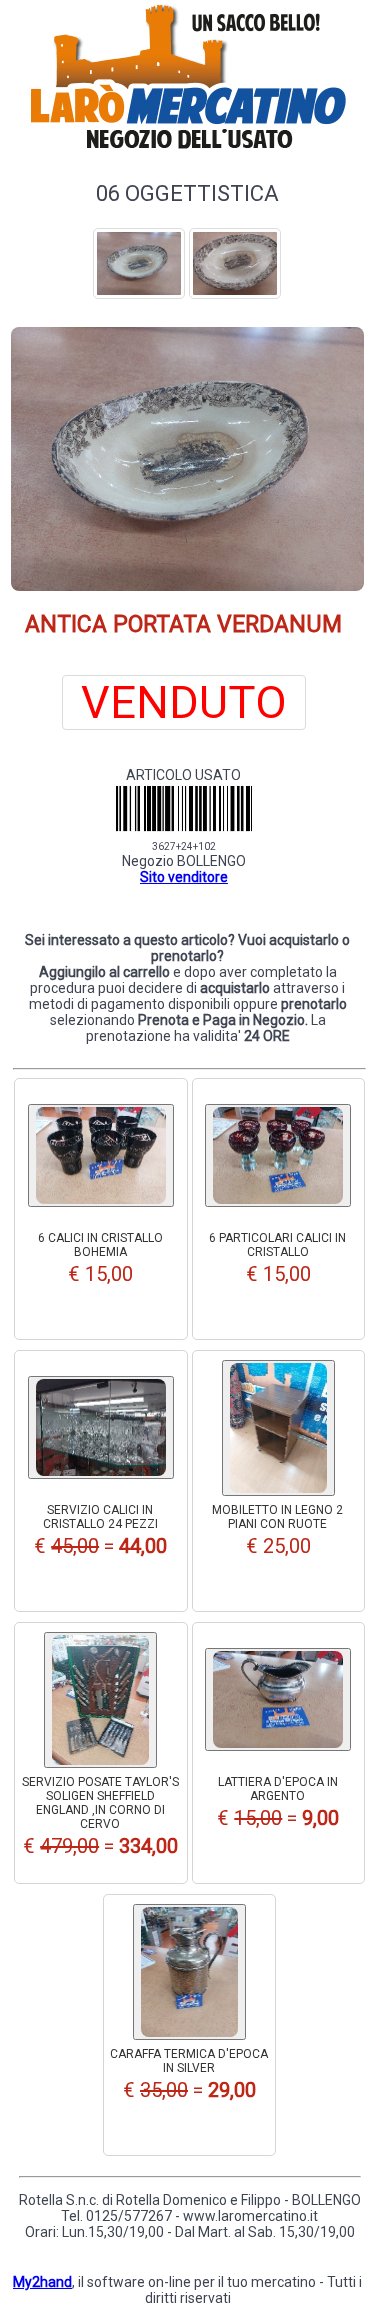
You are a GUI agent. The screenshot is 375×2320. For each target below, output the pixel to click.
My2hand (42, 2282)
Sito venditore (184, 877)
